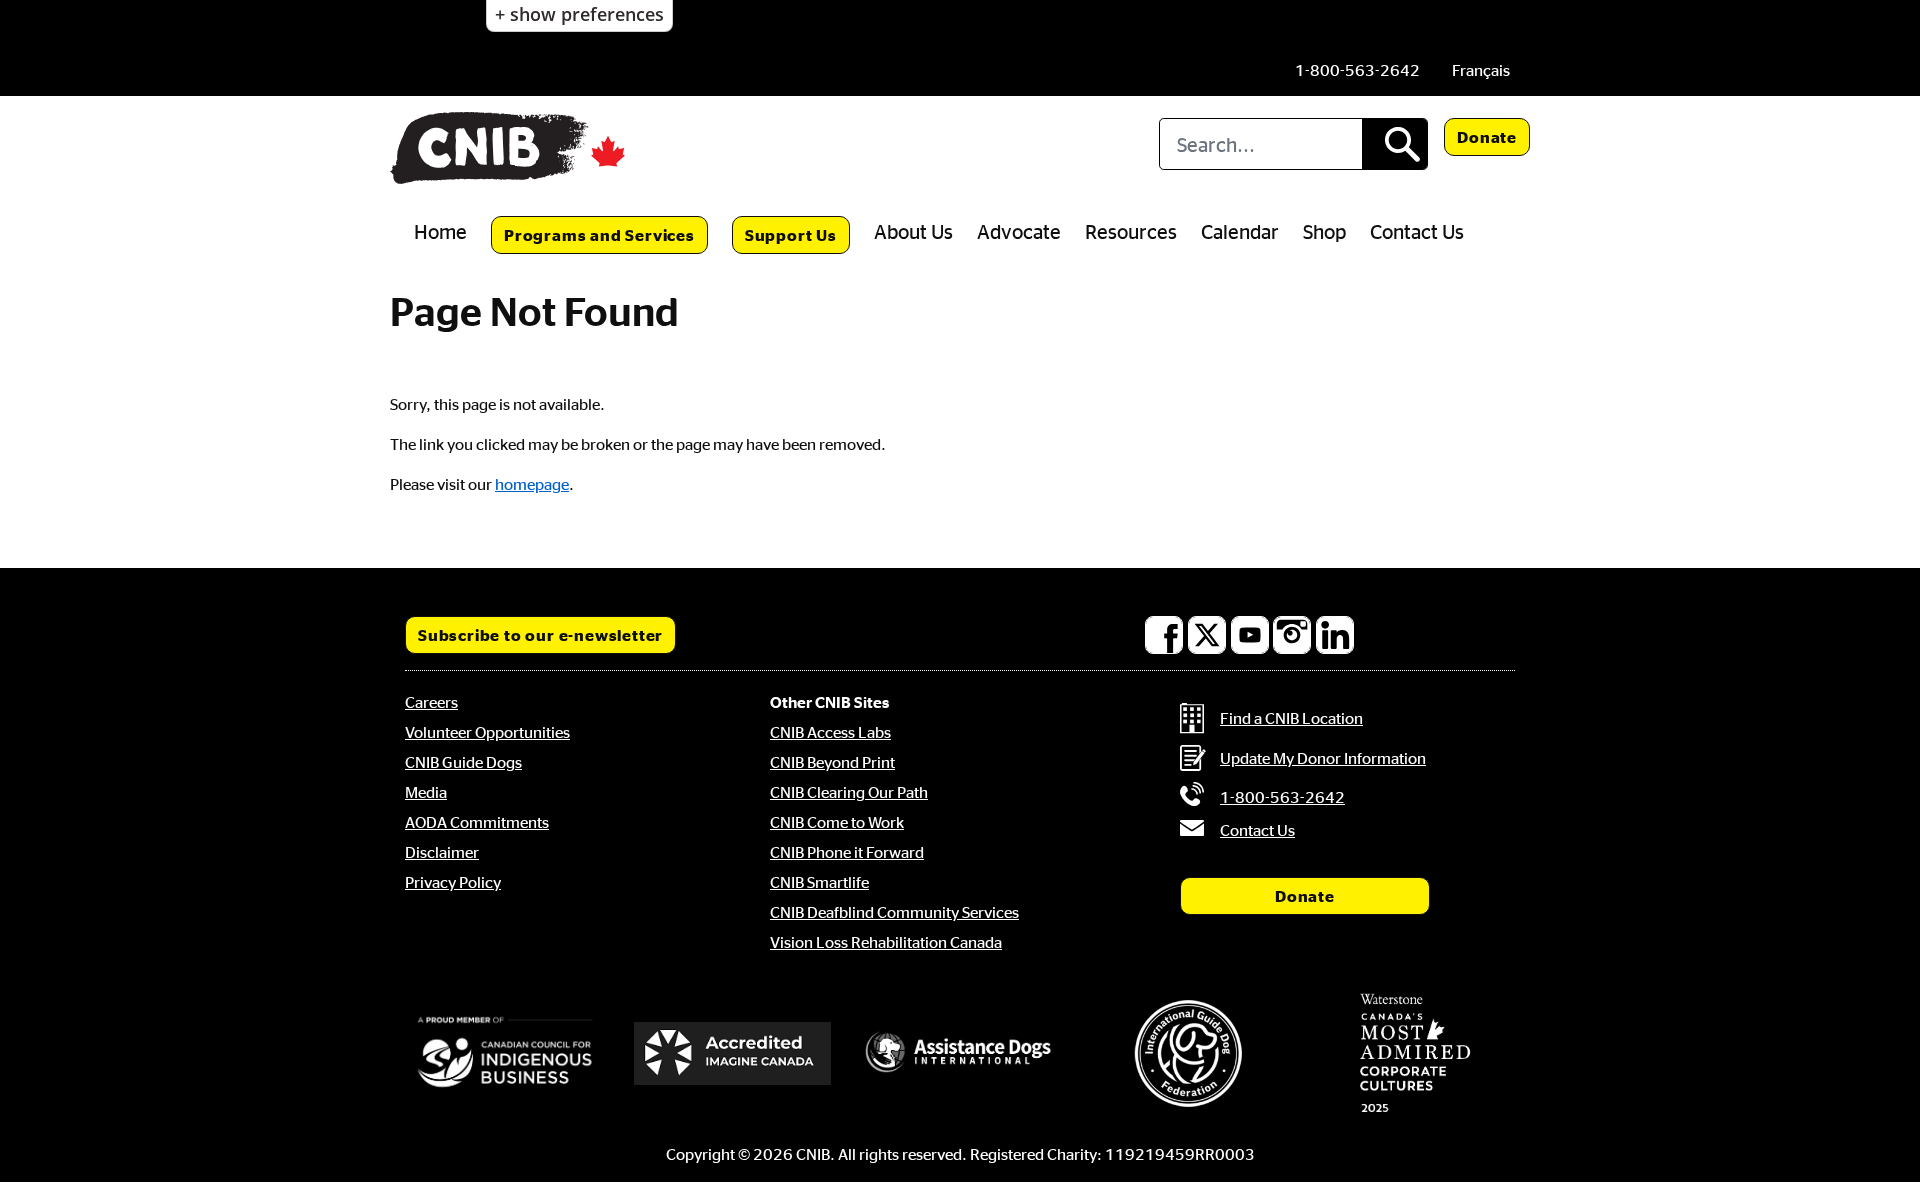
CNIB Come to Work (837, 822)
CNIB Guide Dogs (463, 762)
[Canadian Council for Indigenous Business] (505, 1053)
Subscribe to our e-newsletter (540, 635)
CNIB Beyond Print (832, 762)
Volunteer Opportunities (487, 732)
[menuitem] (1481, 70)
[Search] (1394, 144)
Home (440, 231)
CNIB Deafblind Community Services (894, 912)
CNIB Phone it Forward (847, 852)
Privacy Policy (453, 882)
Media (426, 792)
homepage (532, 484)
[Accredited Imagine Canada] (733, 1053)
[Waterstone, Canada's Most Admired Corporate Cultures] (1415, 1053)
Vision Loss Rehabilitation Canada (886, 942)
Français (1481, 70)
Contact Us (1417, 231)
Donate (1487, 137)
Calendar (1240, 231)
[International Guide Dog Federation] (1188, 1053)
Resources (1131, 231)
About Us (913, 231)
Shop (1324, 231)
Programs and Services (599, 235)
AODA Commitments (477, 822)
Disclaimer (442, 852)
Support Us (791, 235)
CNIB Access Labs (830, 732)
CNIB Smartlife (819, 882)
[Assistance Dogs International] (960, 1053)
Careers (431, 702)
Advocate (1019, 231)
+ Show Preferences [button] (579, 14)
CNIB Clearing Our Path (849, 792)
